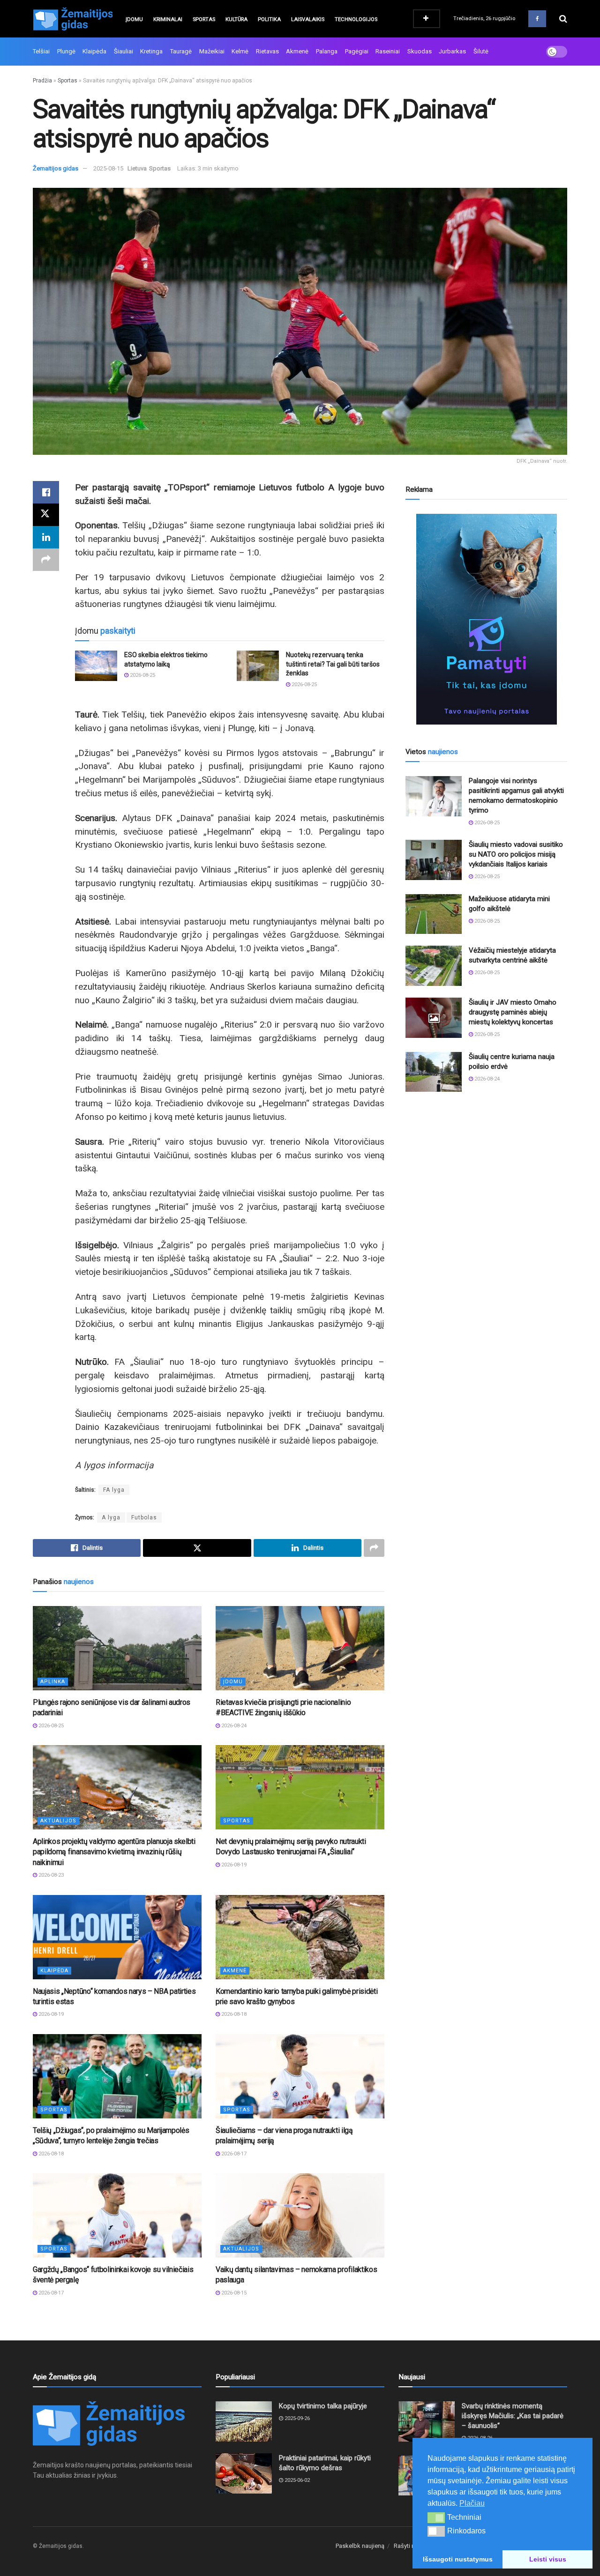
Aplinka (53, 1682)
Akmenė (297, 51)
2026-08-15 (233, 2293)
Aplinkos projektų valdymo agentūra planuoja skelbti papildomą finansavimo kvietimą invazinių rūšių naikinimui (114, 1852)
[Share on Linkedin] (46, 537)
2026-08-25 (142, 675)
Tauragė (181, 51)
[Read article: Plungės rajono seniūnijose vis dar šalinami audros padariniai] (117, 1648)
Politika (269, 19)
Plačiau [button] (472, 2503)
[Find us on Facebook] (537, 19)
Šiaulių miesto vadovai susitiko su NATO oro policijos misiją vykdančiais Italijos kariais (516, 854)
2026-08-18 (233, 2014)
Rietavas (267, 51)
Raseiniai (388, 51)
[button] (436, 2517)
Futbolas (144, 1517)
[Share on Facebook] (46, 492)
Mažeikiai (212, 51)
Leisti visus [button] (548, 2559)
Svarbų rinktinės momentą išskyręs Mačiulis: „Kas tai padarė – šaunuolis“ (513, 2416)
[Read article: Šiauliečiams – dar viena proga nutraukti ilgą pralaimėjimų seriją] (300, 2076)
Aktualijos (58, 1821)
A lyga (111, 1517)
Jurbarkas (452, 51)
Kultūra (236, 19)
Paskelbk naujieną (360, 2546)
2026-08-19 (233, 1865)
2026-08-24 (233, 1726)
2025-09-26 (296, 2418)
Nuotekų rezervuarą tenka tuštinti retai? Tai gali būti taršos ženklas (333, 664)
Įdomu (134, 19)
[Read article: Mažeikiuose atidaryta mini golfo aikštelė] (434, 914)
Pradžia (42, 81)
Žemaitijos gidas (56, 168)
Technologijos (356, 19)
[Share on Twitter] (46, 515)
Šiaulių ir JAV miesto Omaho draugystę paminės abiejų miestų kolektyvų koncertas (513, 1012)
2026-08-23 (50, 1875)
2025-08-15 (108, 168)
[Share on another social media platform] (46, 560)
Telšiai (41, 51)
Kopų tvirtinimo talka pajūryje (323, 2406)
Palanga (327, 51)
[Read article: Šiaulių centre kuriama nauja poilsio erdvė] (434, 1072)
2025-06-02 (296, 2480)
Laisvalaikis (308, 19)
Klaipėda (94, 51)
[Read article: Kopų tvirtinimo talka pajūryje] (244, 2421)
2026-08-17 (233, 2154)
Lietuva (137, 168)
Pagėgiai (357, 51)
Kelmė (240, 51)
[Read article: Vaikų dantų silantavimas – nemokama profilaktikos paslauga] (300, 2215)
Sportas (204, 19)
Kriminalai (168, 19)
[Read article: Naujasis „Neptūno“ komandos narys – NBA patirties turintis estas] (117, 1937)
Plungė (66, 51)
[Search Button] (563, 19)
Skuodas (420, 51)
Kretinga (151, 51)
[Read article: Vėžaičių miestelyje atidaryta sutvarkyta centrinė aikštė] (434, 966)
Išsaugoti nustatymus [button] (458, 2559)
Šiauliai (124, 51)
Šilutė (481, 51)
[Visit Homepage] (73, 19)
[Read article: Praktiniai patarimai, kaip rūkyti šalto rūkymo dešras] (244, 2473)
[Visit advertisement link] (486, 619)
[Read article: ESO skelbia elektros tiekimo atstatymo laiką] (96, 666)
